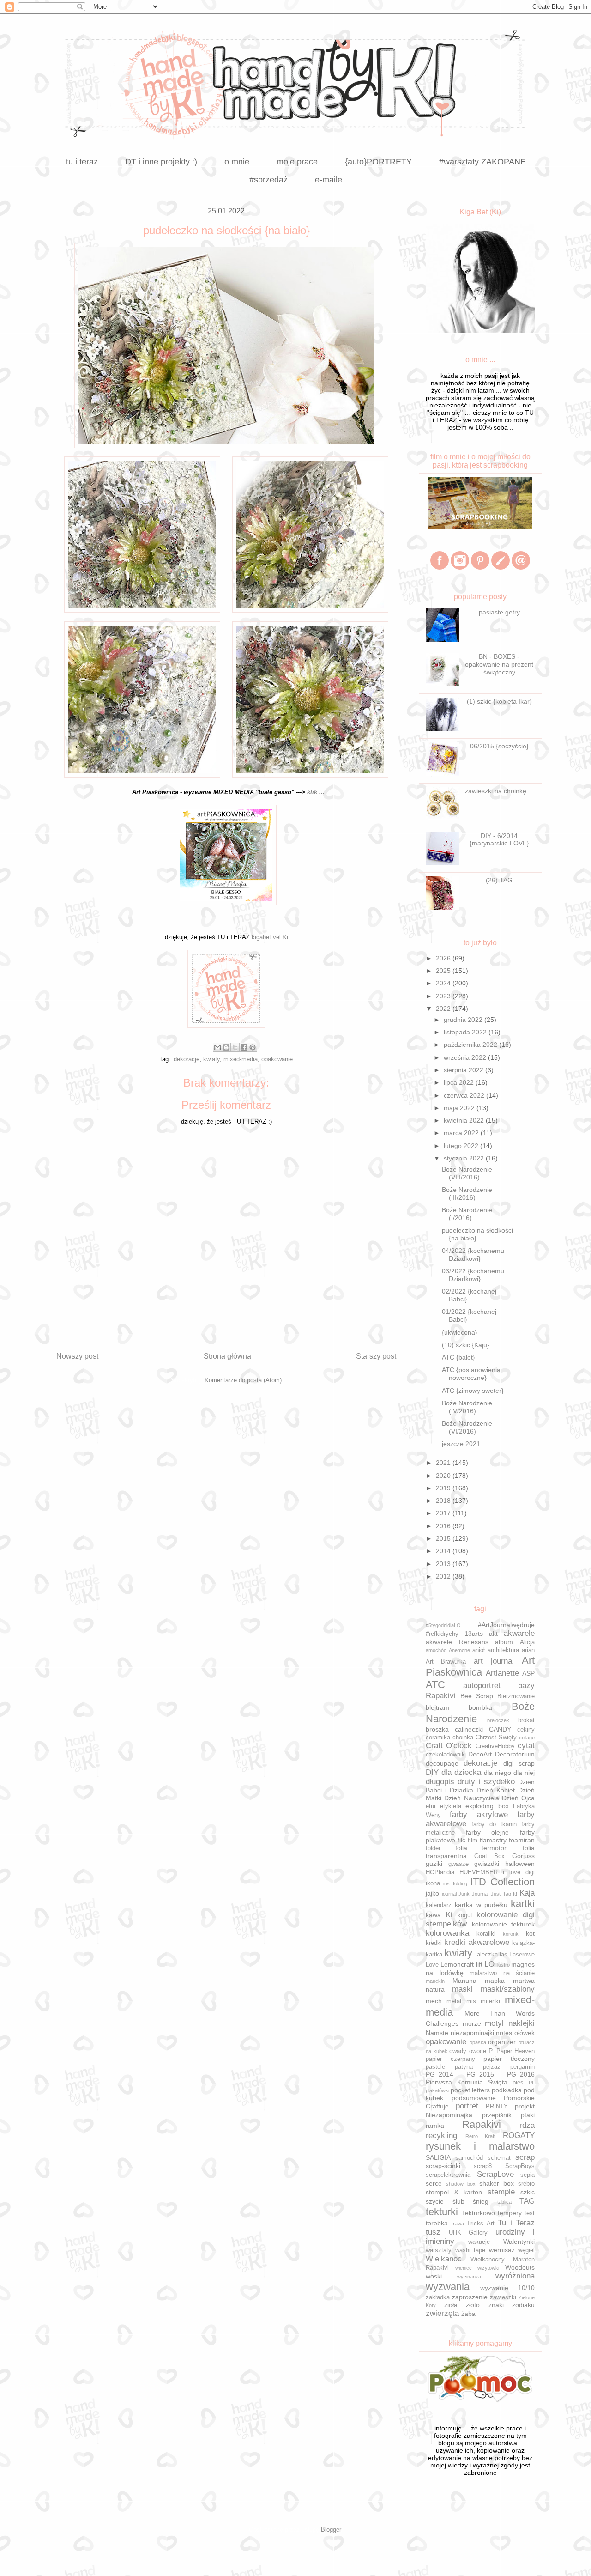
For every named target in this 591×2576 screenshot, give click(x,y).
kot (530, 1933)
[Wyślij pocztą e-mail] (217, 1047)
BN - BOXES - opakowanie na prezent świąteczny (499, 664)
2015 (444, 1538)
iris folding (455, 1883)
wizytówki (488, 2268)
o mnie (237, 162)
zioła (451, 2305)
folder (433, 1848)
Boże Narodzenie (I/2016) (467, 1214)
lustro (504, 1965)
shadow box (461, 2184)
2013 (444, 1564)
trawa (458, 2224)
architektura (503, 1650)
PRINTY (497, 2107)
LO (489, 1964)
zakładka (438, 2297)
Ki (449, 1915)
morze (472, 2023)
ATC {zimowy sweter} (473, 1391)
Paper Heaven (516, 2051)
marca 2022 (462, 1133)
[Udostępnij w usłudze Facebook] (244, 1047)
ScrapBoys (520, 2166)
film (473, 1841)
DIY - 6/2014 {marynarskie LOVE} (499, 840)
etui (431, 1806)
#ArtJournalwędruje (506, 1625)
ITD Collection (502, 1882)
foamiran (522, 1840)
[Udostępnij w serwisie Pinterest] (253, 1047)
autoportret (482, 1686)
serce (434, 2183)
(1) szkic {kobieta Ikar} (499, 701)
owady (458, 2051)
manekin (435, 1981)
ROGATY (519, 2136)
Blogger (331, 2530)
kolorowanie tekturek (504, 1924)
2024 (444, 983)
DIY (432, 1772)
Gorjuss (523, 1856)
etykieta (451, 1806)
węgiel (526, 2250)
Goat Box (490, 1856)
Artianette (502, 1673)
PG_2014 (440, 2074)
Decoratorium (515, 1754)
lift (479, 1964)
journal (449, 1894)
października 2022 (471, 1045)
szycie (435, 2201)
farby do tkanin (494, 1824)
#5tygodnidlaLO (443, 1625)
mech (434, 2001)
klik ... (316, 792)
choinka (463, 1738)
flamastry (493, 1840)
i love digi (519, 1872)
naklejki (522, 2023)
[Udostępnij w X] (235, 1047)
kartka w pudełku (481, 1905)
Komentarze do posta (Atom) (243, 1380)
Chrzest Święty (496, 1738)
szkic (528, 2192)
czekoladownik (445, 1755)
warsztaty (439, 2250)
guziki (434, 1864)
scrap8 (483, 2166)
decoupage (442, 1763)
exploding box (487, 1806)
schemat (499, 2158)
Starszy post (376, 1356)
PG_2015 (480, 2074)
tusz (433, 2232)
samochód (469, 2158)
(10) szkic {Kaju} (466, 1345)
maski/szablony (508, 1989)
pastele (435, 2067)
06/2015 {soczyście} (499, 746)
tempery (510, 2213)
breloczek (498, 1720)
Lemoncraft (457, 1964)
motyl (494, 2023)
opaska (478, 2042)
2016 (444, 1526)
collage (527, 1738)
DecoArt (480, 1754)
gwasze (458, 1864)
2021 (444, 1463)
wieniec (464, 2268)
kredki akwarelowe (476, 1942)
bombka (480, 1707)
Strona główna (227, 1356)
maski (462, 1989)
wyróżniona (515, 2276)
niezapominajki (472, 2033)
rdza (527, 2125)
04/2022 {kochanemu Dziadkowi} (473, 1255)
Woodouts (520, 2267)
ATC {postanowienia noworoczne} (471, 1374)
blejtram (437, 1707)
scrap (525, 2157)
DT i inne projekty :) (161, 162)
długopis (440, 1782)
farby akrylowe (479, 1814)
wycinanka (469, 2277)
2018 (444, 1501)
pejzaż (492, 2067)
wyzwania (448, 2287)
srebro (526, 2184)
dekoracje (187, 1059)
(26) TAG (499, 880)
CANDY (500, 1729)
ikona (433, 1883)
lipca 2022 (460, 1082)
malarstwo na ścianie (502, 1973)
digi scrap (519, 1763)
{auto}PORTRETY (378, 162)
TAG (527, 2201)
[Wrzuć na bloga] (226, 1047)
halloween (520, 1864)
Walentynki (519, 2242)
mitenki (490, 2001)
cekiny (526, 1730)
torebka (437, 2223)
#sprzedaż (268, 180)
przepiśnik (497, 2115)
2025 (444, 971)
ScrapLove (495, 2174)
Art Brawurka (446, 1662)
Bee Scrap (477, 1696)
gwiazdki (487, 1864)
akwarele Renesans (457, 1642)
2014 (444, 1551)
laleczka (487, 1955)
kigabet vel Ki (270, 937)
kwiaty (211, 1059)
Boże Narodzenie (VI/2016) (467, 1427)
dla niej (524, 1773)
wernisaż (502, 2250)
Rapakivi (482, 2124)
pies (518, 2083)
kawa (433, 1915)
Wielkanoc (444, 2259)
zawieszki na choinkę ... (499, 791)
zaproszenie (470, 2297)
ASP (528, 1673)
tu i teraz (82, 162)
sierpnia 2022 (464, 1070)
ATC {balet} (458, 1357)
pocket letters (470, 2090)
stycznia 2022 (465, 1158)
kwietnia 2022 (465, 1120)
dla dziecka (461, 1772)
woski (434, 2276)
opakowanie (277, 1059)
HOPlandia (440, 1872)
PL (532, 2083)
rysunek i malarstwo (480, 2146)
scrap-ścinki (443, 2166)
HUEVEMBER (479, 1872)
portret (467, 2106)
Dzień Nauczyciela (471, 1798)
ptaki (528, 2115)
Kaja (527, 1893)
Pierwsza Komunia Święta (467, 2082)
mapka (495, 1981)
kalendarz (439, 1905)
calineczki (469, 1729)
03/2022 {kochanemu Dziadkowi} (473, 1275)
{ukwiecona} (460, 1332)
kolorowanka (447, 1933)
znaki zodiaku (512, 2305)
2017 (444, 1513)
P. (491, 2051)
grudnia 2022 (464, 1020)
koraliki (486, 1934)
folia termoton (482, 1848)
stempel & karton (454, 2192)
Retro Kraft (481, 2136)
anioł (479, 1650)
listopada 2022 (466, 1032)
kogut (465, 1915)
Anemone (459, 1650)
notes (504, 2033)
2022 (444, 1009)
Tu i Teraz (516, 2223)
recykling (441, 2136)
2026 (444, 958)
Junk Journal (473, 1894)
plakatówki (437, 2090)
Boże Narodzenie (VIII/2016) (467, 1173)
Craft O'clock (449, 1746)
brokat (526, 1720)
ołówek (525, 2033)
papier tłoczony (509, 2059)
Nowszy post (77, 1356)
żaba (468, 2314)
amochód (436, 1650)
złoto (473, 2305)
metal (454, 2001)
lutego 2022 (462, 1146)
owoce (478, 2051)
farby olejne (488, 1832)
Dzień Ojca (518, 1798)
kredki (434, 1943)
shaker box (497, 2183)
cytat (526, 1746)
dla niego (498, 1773)
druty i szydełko (486, 1782)
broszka (437, 1729)
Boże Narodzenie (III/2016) (467, 1194)
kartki (523, 1904)
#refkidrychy (442, 1634)
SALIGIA (438, 2157)
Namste (437, 2033)
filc (461, 1840)
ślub (458, 2201)
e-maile (329, 180)
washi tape (470, 2250)
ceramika (438, 1738)
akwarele (519, 1633)
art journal (494, 1661)
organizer (502, 2042)
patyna (464, 2067)
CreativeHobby (495, 1746)
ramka (435, 2126)
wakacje (479, 2242)
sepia (528, 2175)
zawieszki (503, 2297)
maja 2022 (460, 1108)
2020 (444, 1476)
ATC (435, 1685)
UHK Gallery (468, 2233)
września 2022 (466, 1057)
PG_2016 (521, 2074)
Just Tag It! (504, 1894)
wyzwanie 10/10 (507, 2288)
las (504, 1955)
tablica (504, 2202)
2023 (444, 996)
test (530, 2213)
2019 (444, 1488)
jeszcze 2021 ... (465, 1444)
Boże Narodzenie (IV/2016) (467, 1407)
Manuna (464, 1981)
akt (493, 1634)
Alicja (527, 1642)
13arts (474, 1634)
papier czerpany (450, 2059)
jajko (432, 1893)
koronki (511, 1934)
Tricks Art (481, 2224)
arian (528, 1650)
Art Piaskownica (480, 1666)
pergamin (522, 2067)
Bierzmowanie (516, 1696)
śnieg (481, 2201)
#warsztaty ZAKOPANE (482, 162)
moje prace (297, 162)
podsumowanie (474, 2098)
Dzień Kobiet (496, 1790)
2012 (444, 1576)
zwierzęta (442, 2313)
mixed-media (241, 1059)
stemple (501, 2192)
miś (471, 2001)
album (504, 1642)
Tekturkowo (478, 2213)
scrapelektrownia (448, 2175)
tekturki (442, 2212)
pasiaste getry (499, 612)
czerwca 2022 (465, 1095)
